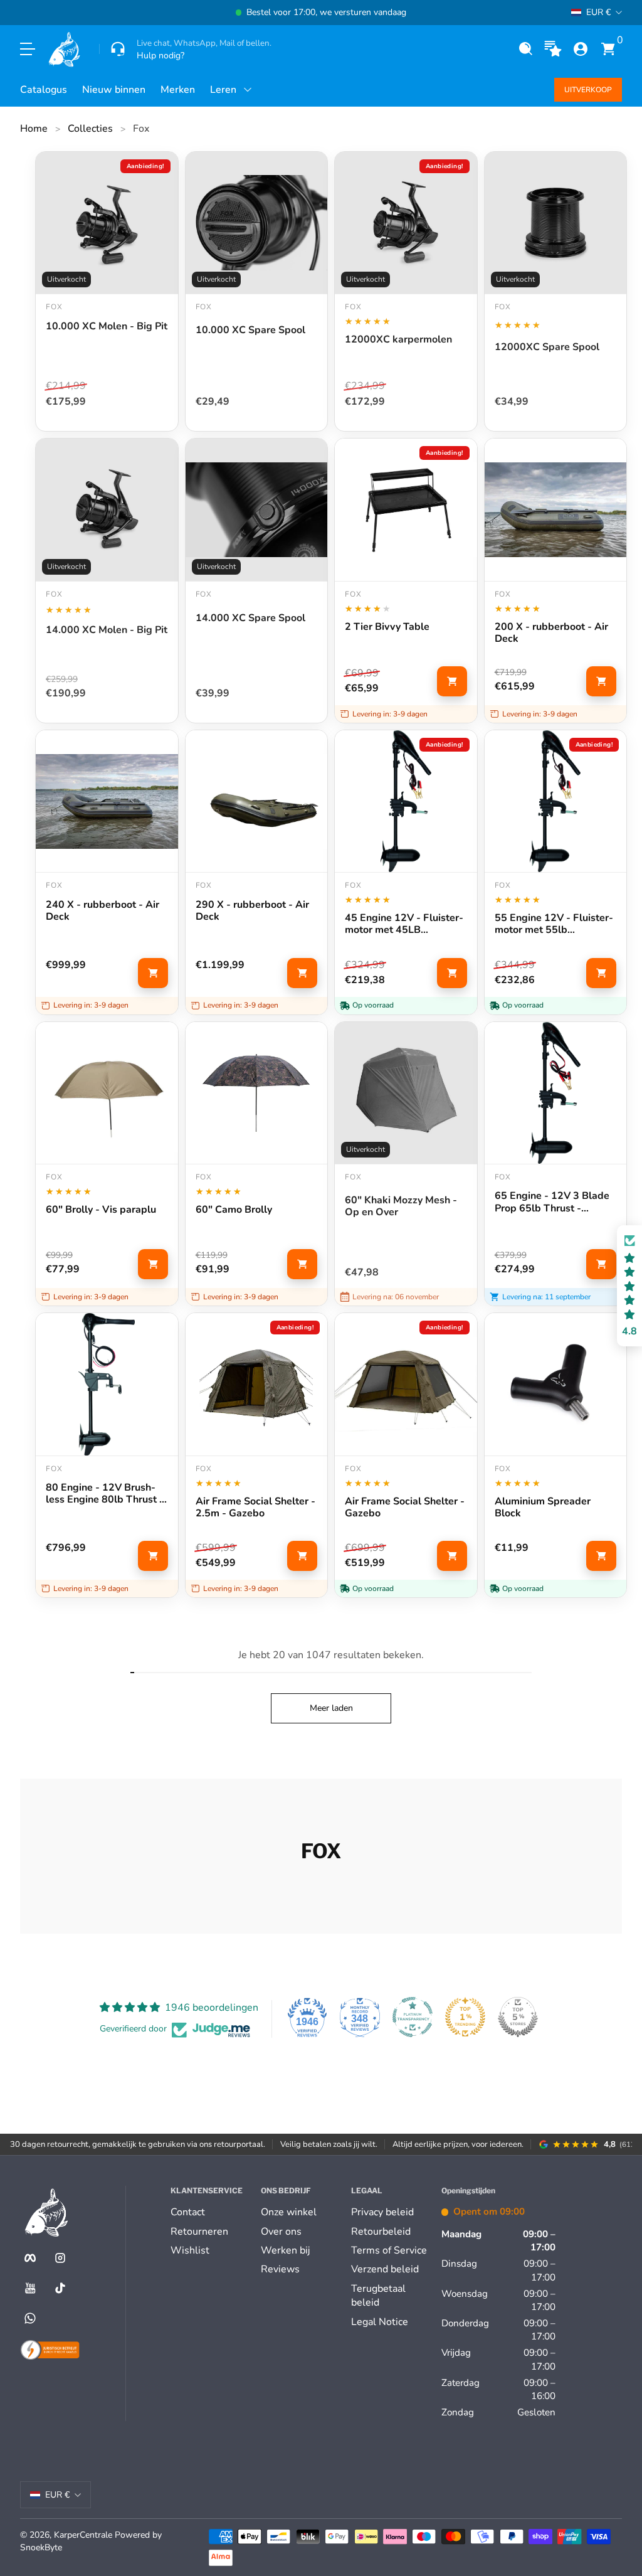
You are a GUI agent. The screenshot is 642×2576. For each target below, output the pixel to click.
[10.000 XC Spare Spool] (257, 223)
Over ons (281, 2232)
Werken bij (285, 2250)
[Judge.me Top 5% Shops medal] (518, 2017)
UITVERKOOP (588, 90)
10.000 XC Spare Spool (250, 331)
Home (34, 129)
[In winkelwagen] (452, 681)
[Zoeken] (525, 49)
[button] (525, 49)
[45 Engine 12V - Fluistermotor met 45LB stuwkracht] (406, 801)
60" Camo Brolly (234, 1210)
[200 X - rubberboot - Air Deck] (556, 510)
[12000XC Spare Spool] (556, 223)
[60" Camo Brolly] (257, 1093)
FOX (503, 307)
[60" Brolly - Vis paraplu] (107, 1093)
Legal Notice (380, 2322)
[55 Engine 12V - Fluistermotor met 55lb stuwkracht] (556, 801)
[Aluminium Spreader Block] (556, 1384)
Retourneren (199, 2232)
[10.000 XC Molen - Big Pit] (107, 223)
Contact (188, 2212)
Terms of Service (389, 2250)
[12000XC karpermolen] (406, 223)
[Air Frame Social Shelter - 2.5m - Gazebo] (257, 1384)
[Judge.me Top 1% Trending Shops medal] (465, 2017)
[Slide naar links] (130, 13)
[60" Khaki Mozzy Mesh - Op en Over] (406, 1093)
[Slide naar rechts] (512, 13)
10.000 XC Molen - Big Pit (107, 327)
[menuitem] (211, 2212)
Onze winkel (289, 2212)
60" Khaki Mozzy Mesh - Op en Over (401, 1206)
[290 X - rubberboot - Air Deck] (257, 801)
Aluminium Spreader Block (543, 1508)
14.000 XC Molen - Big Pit (107, 631)
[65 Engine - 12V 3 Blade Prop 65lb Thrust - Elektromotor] (556, 1093)
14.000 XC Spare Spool (250, 619)
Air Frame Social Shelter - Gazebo (405, 1508)
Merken (178, 90)
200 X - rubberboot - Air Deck (551, 633)
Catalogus (44, 90)
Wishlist (190, 2250)
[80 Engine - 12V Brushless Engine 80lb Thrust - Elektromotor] (107, 1384)
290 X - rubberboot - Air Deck (252, 911)
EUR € (598, 12)
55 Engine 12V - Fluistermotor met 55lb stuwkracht (554, 924)
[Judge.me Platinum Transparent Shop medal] (413, 2017)
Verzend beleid (385, 2269)
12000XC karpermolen (398, 340)
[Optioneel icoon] (553, 49)
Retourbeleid (381, 2232)
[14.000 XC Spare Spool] (257, 510)
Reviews (280, 2269)
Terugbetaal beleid (378, 2296)
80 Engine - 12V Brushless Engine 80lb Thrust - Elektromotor (105, 1494)
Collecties (90, 129)
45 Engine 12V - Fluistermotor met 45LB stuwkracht (404, 924)
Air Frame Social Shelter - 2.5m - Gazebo (255, 1508)
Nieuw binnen (114, 90)
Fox (141, 129)
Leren (223, 90)
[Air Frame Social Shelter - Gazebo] (406, 1384)
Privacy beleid (382, 2212)
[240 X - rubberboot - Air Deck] (107, 801)
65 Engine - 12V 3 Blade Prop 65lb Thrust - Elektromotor (552, 1202)
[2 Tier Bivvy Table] (406, 510)
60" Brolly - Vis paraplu (101, 1210)
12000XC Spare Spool (547, 348)
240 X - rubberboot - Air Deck (103, 911)
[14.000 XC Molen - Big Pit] (107, 510)
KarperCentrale (83, 2535)
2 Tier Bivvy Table (387, 627)
